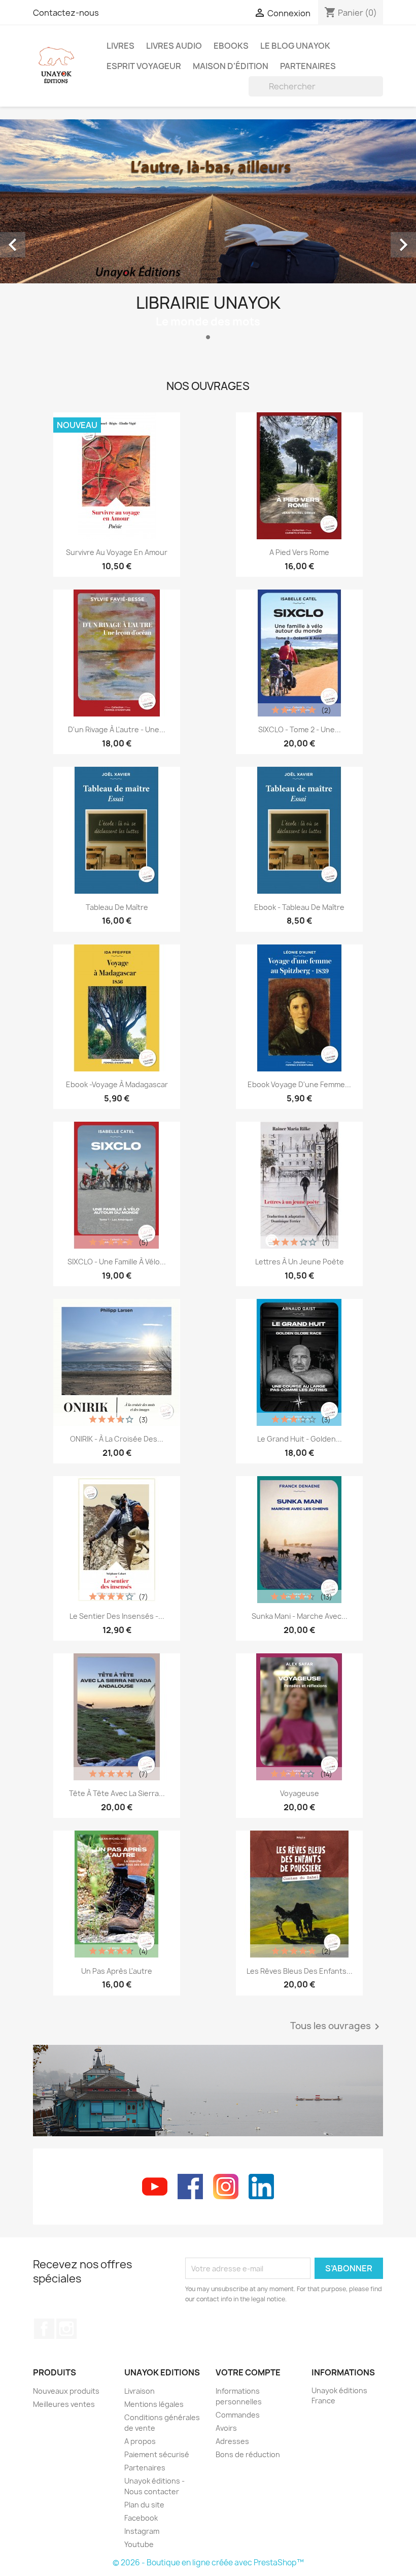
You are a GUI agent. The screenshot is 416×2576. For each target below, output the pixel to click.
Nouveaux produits (66, 2391)
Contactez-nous (66, 13)
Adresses (232, 2441)
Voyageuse (300, 1793)
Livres (120, 46)
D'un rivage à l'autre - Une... (117, 729)
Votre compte (248, 2372)
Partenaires (308, 66)
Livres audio (174, 46)
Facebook (44, 2329)
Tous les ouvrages (337, 2027)
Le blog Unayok (295, 46)
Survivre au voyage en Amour (117, 552)
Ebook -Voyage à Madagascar (117, 1084)
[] (379, 93)
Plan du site (144, 2505)
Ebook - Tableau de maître (299, 907)
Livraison (140, 2391)
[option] (208, 234)
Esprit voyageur (144, 66)
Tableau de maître (117, 907)
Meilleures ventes (64, 2404)
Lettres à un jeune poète (300, 1262)
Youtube (139, 2544)
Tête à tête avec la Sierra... (117, 1793)
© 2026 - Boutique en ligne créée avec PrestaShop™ (208, 2563)
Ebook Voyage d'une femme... (299, 1084)
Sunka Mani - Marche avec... (300, 1616)
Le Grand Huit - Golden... (300, 1439)
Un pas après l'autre (117, 1971)
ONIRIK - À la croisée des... (117, 1439)
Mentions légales (154, 2404)
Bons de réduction (248, 2454)
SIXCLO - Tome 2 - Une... (300, 729)
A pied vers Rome (299, 552)
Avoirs (226, 2428)
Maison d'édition (231, 66)
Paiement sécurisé (157, 2454)
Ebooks (231, 46)
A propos (140, 2441)
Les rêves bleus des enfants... (300, 1971)
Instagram (66, 2329)
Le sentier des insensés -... (117, 1616)
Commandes (238, 2415)
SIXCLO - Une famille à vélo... (117, 1262)
